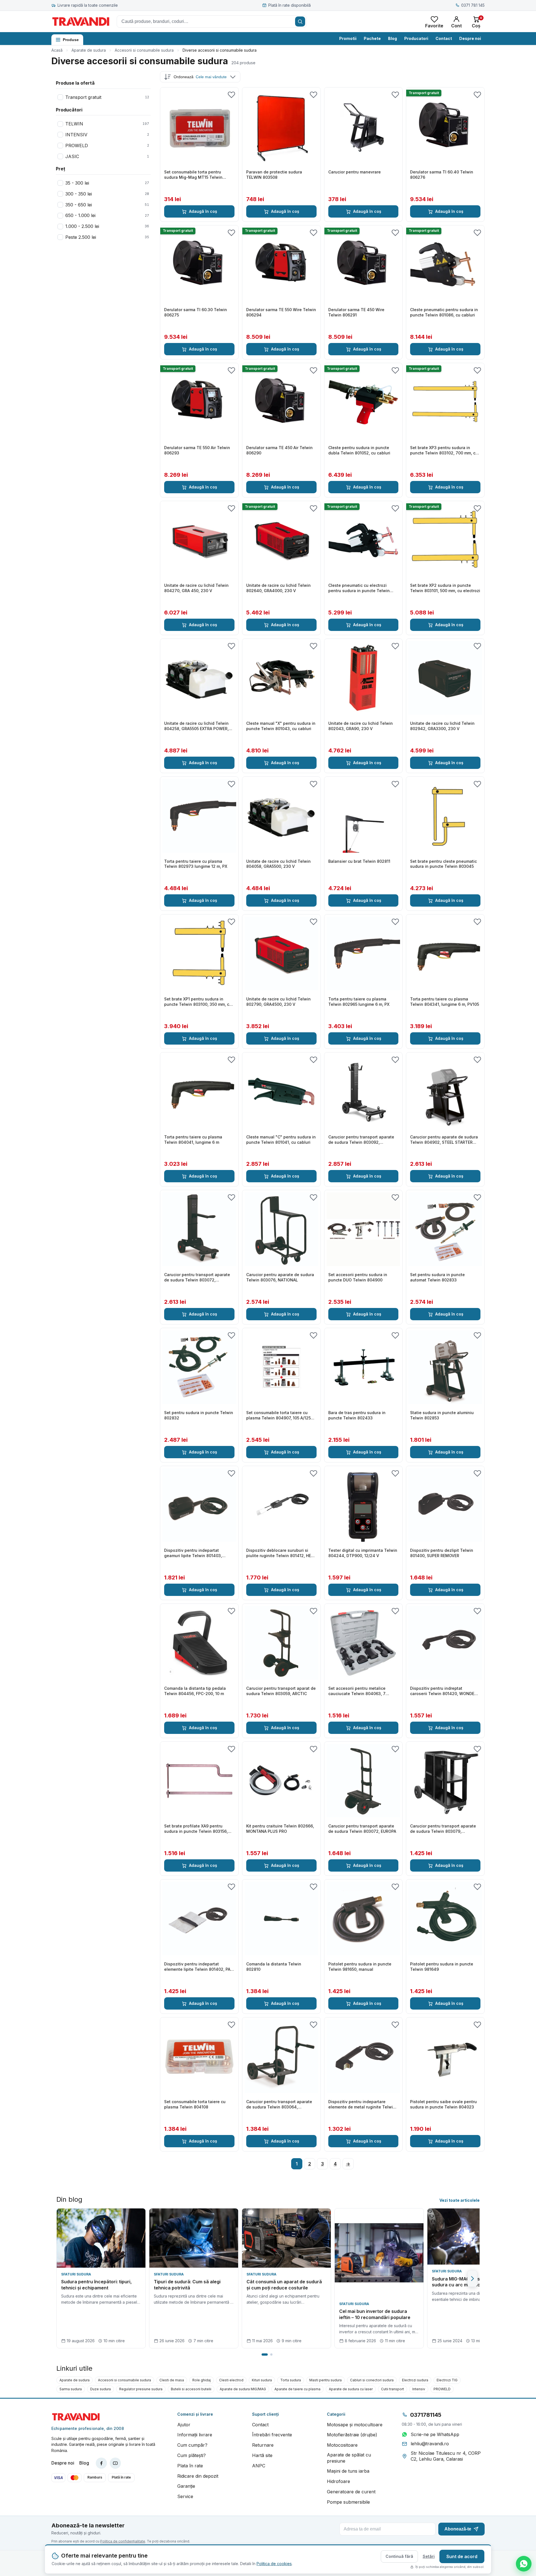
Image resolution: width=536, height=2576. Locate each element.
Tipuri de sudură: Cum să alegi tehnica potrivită (187, 2285)
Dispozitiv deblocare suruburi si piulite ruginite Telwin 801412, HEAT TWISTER (281, 1553)
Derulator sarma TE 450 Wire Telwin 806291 (356, 312)
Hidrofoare (338, 2481)
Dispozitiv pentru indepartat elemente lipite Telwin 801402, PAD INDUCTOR (199, 1967)
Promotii (348, 38)
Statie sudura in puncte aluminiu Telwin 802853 (442, 1415)
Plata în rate (190, 2466)
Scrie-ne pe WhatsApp (435, 2434)
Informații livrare (195, 2435)
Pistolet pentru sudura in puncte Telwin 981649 (442, 1967)
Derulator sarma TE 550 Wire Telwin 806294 (281, 312)
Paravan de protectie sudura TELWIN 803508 (274, 175)
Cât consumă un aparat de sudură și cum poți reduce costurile (284, 2285)
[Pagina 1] (265, 2355)
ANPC (259, 2466)
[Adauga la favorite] (231, 94)
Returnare (263, 2445)
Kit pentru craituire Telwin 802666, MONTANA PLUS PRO (280, 1829)
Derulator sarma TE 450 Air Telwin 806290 (279, 450)
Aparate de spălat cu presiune (349, 2458)
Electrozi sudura (415, 2380)
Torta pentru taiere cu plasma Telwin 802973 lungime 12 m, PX (196, 864)
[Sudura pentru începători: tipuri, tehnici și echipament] (101, 2238)
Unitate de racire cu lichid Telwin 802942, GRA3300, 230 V (442, 726)
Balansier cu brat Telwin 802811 (359, 861)
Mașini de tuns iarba (348, 2471)
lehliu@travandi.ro (430, 2444)
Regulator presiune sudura (141, 2389)
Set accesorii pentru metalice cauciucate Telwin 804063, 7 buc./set (357, 1691)
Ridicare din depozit (198, 2476)
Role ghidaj (202, 2380)
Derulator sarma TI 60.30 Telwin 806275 (196, 312)
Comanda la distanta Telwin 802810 (274, 1967)
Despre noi (470, 38)
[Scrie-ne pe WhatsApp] (524, 2564)
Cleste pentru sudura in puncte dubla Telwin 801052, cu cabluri (359, 450)
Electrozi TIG (447, 2380)
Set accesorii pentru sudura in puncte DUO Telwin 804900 (358, 1277)
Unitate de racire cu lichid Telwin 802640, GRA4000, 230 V (278, 588)
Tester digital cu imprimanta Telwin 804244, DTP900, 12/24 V (363, 1553)
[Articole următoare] (472, 2279)
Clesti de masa (172, 2380)
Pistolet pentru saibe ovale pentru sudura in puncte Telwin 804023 (443, 2104)
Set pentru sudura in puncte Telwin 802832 (199, 1415)
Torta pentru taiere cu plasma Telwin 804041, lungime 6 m (193, 1140)
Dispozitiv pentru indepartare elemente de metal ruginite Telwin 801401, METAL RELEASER (362, 2105)
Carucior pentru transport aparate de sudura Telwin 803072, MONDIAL (197, 1278)
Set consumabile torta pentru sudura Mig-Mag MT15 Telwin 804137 (193, 175)
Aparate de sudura (89, 50)
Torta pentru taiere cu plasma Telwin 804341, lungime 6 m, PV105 (445, 1002)
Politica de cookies (274, 2564)
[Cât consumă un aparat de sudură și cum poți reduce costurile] (286, 2238)
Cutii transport (393, 2389)
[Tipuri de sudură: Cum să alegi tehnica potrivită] (194, 2238)
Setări (429, 2556)
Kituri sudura (262, 2380)
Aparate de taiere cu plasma (297, 2389)
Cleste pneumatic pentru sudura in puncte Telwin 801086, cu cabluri (444, 312)
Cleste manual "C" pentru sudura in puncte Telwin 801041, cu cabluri (281, 1140)
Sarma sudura (71, 2389)
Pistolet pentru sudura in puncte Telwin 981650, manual (360, 1967)
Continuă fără (399, 2556)
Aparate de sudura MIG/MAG (243, 2389)
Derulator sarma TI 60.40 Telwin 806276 (442, 175)
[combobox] (212, 22)
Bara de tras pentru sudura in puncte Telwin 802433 (357, 1415)
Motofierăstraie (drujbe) (352, 2435)
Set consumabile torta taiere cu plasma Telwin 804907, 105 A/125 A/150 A (278, 1416)
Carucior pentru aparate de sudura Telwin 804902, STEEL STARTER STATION (444, 1140)
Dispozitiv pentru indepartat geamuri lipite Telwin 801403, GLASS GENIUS (193, 1553)
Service (185, 2496)
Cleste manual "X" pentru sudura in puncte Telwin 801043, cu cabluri (281, 726)
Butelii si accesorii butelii (191, 2389)
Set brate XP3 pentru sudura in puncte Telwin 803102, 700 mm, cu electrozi (444, 451)
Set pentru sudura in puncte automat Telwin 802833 (437, 1277)
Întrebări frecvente (272, 2435)
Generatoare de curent (351, 2492)
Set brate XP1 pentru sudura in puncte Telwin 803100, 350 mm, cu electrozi (198, 1002)
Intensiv (419, 2389)
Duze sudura (100, 2389)
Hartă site (262, 2455)
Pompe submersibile (348, 2502)
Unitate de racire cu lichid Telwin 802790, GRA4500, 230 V (278, 1002)
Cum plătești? (192, 2455)
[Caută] (300, 22)
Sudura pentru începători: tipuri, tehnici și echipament (96, 2285)
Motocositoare (342, 2445)
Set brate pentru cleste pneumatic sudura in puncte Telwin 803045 (443, 864)
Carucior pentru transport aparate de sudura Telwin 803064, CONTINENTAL (279, 2105)
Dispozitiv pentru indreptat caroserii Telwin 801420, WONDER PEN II (443, 1691)
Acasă (57, 50)
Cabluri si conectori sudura (372, 2380)
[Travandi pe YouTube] (115, 2463)
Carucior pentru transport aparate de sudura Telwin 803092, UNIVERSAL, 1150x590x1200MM (361, 1140)
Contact (444, 38)
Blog (393, 38)
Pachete (372, 38)
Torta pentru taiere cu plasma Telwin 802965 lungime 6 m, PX (359, 1002)
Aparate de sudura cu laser (351, 2389)
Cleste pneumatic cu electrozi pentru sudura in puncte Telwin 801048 (359, 588)
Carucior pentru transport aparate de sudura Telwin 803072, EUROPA (362, 1829)
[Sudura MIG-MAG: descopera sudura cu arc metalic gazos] (472, 2237)
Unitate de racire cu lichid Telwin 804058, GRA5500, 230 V (278, 864)
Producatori (416, 38)
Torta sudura (291, 2380)
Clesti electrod (231, 2380)
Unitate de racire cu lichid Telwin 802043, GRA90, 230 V (361, 726)
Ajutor (184, 2425)
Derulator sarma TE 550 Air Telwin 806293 (197, 450)
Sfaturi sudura (76, 2274)
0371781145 (426, 2415)
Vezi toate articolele (460, 2200)
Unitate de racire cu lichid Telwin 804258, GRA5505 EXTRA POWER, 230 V (196, 726)
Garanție (186, 2486)
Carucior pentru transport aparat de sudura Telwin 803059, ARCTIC (281, 1691)
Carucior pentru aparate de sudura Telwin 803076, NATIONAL (280, 1277)
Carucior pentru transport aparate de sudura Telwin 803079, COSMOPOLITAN (443, 1829)
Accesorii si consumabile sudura (144, 50)
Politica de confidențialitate (123, 2541)
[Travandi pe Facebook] (101, 2463)
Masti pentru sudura (326, 2380)
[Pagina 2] (271, 2355)
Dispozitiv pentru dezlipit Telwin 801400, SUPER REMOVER (442, 1553)
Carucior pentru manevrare (355, 172)
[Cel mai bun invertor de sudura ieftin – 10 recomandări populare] (379, 2253)
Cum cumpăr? (192, 2445)
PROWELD (442, 2389)
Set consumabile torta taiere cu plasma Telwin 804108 (195, 2104)
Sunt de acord (462, 2556)
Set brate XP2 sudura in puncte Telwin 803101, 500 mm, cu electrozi (445, 588)
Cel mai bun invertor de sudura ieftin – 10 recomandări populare (375, 2314)
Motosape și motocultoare (355, 2425)
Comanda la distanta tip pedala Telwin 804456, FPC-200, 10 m (195, 1691)
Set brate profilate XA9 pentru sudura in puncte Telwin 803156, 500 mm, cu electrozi (196, 1829)
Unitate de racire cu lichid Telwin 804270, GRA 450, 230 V (196, 588)
